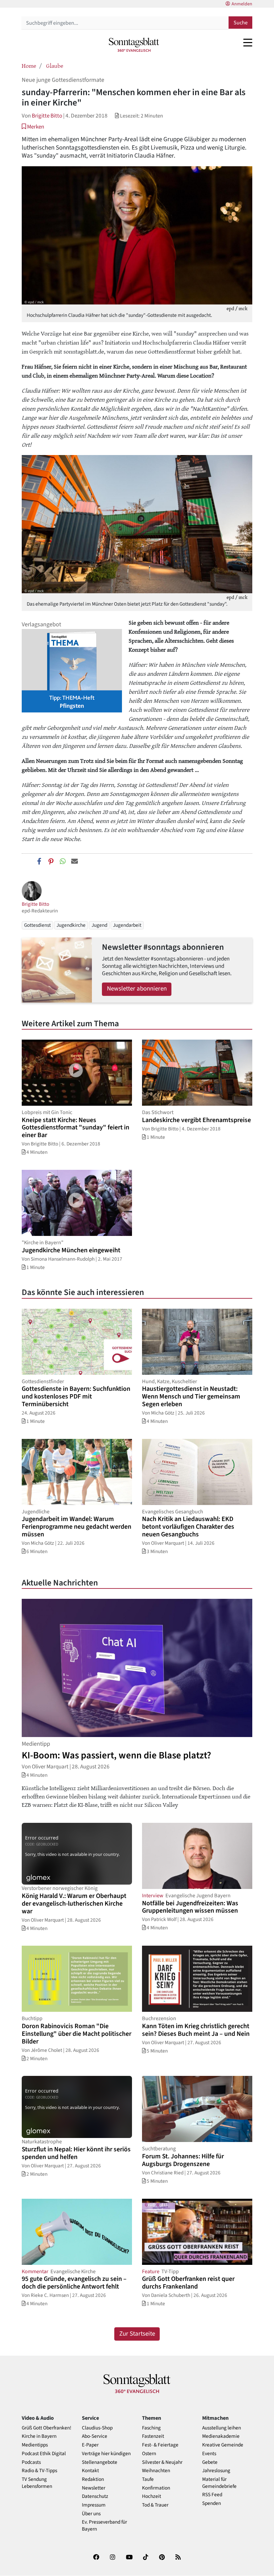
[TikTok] (146, 2558)
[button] (33, 127)
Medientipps (35, 2445)
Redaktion (93, 2479)
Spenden (212, 2503)
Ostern (149, 2454)
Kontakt (90, 2471)
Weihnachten (156, 2471)
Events (209, 2454)
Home (29, 65)
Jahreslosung (216, 2471)
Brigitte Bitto (47, 116)
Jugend (99, 925)
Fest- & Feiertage (160, 2445)
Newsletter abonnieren (137, 989)
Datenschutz (95, 2496)
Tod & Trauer (155, 2505)
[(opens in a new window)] (96, 2558)
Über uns (91, 2514)
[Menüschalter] (248, 42)
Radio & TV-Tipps (39, 2471)
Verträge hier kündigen (106, 2454)
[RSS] (178, 2558)
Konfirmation (156, 2488)
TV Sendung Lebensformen (37, 2483)
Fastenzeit (153, 2436)
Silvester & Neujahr (162, 2462)
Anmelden (242, 4)
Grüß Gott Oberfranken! (46, 2428)
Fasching (151, 2428)
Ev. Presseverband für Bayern (104, 2526)
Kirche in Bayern (39, 2436)
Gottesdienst (37, 925)
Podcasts (31, 2462)
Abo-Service (95, 2436)
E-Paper (90, 2445)
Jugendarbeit (127, 925)
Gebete (210, 2462)
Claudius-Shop (97, 2428)
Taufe (148, 2479)
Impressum (94, 2505)
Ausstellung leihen (222, 2428)
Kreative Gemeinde (223, 2445)
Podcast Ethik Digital (44, 2454)
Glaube (55, 65)
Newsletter (94, 2488)
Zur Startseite (137, 2334)
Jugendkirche (71, 925)
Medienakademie (221, 2436)
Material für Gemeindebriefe (219, 2483)
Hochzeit (152, 2496)
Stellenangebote (100, 2462)
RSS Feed (212, 2495)
